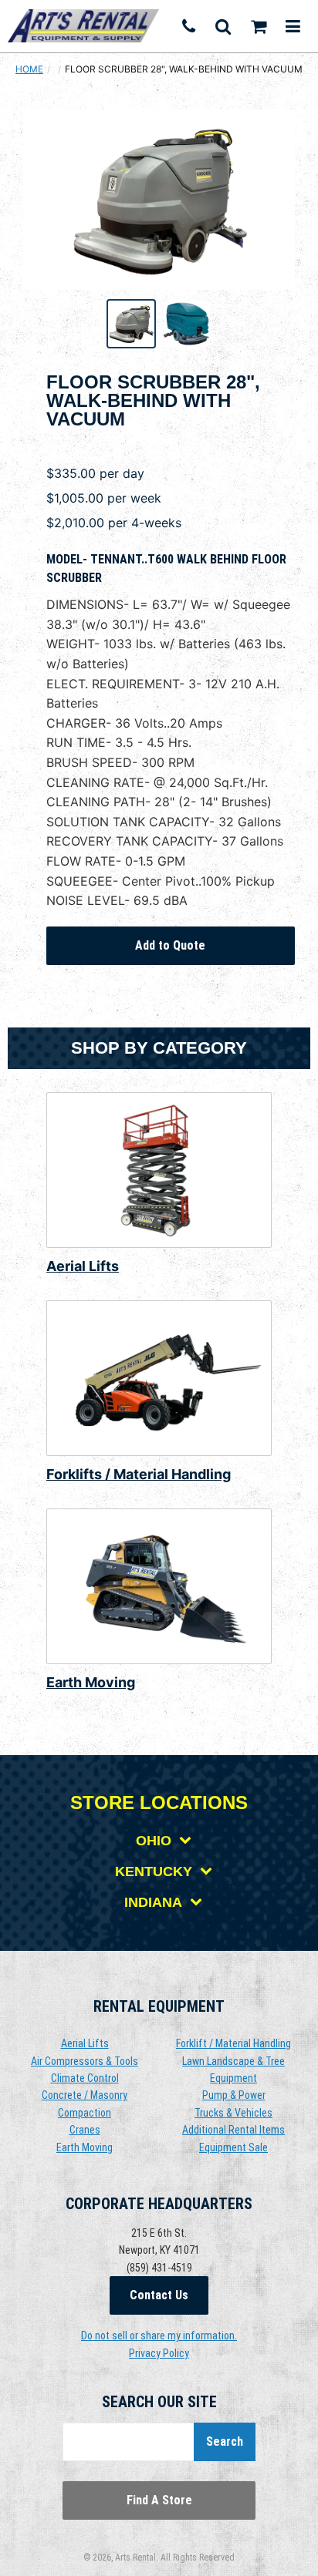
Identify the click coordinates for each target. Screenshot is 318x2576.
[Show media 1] (131, 324)
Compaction (85, 2113)
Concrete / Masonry (85, 2095)
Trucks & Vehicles (233, 2113)
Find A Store (159, 2500)
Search (225, 2441)
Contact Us (159, 2295)
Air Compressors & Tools (85, 2061)
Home (29, 69)
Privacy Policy (159, 2353)
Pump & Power (234, 2095)
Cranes (85, 2130)
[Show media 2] (187, 324)
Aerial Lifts (83, 1266)
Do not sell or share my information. (159, 2336)
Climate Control (85, 2078)
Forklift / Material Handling (233, 2043)
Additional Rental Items (233, 2130)
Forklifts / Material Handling (139, 1474)
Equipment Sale (233, 2147)
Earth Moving (91, 1682)
